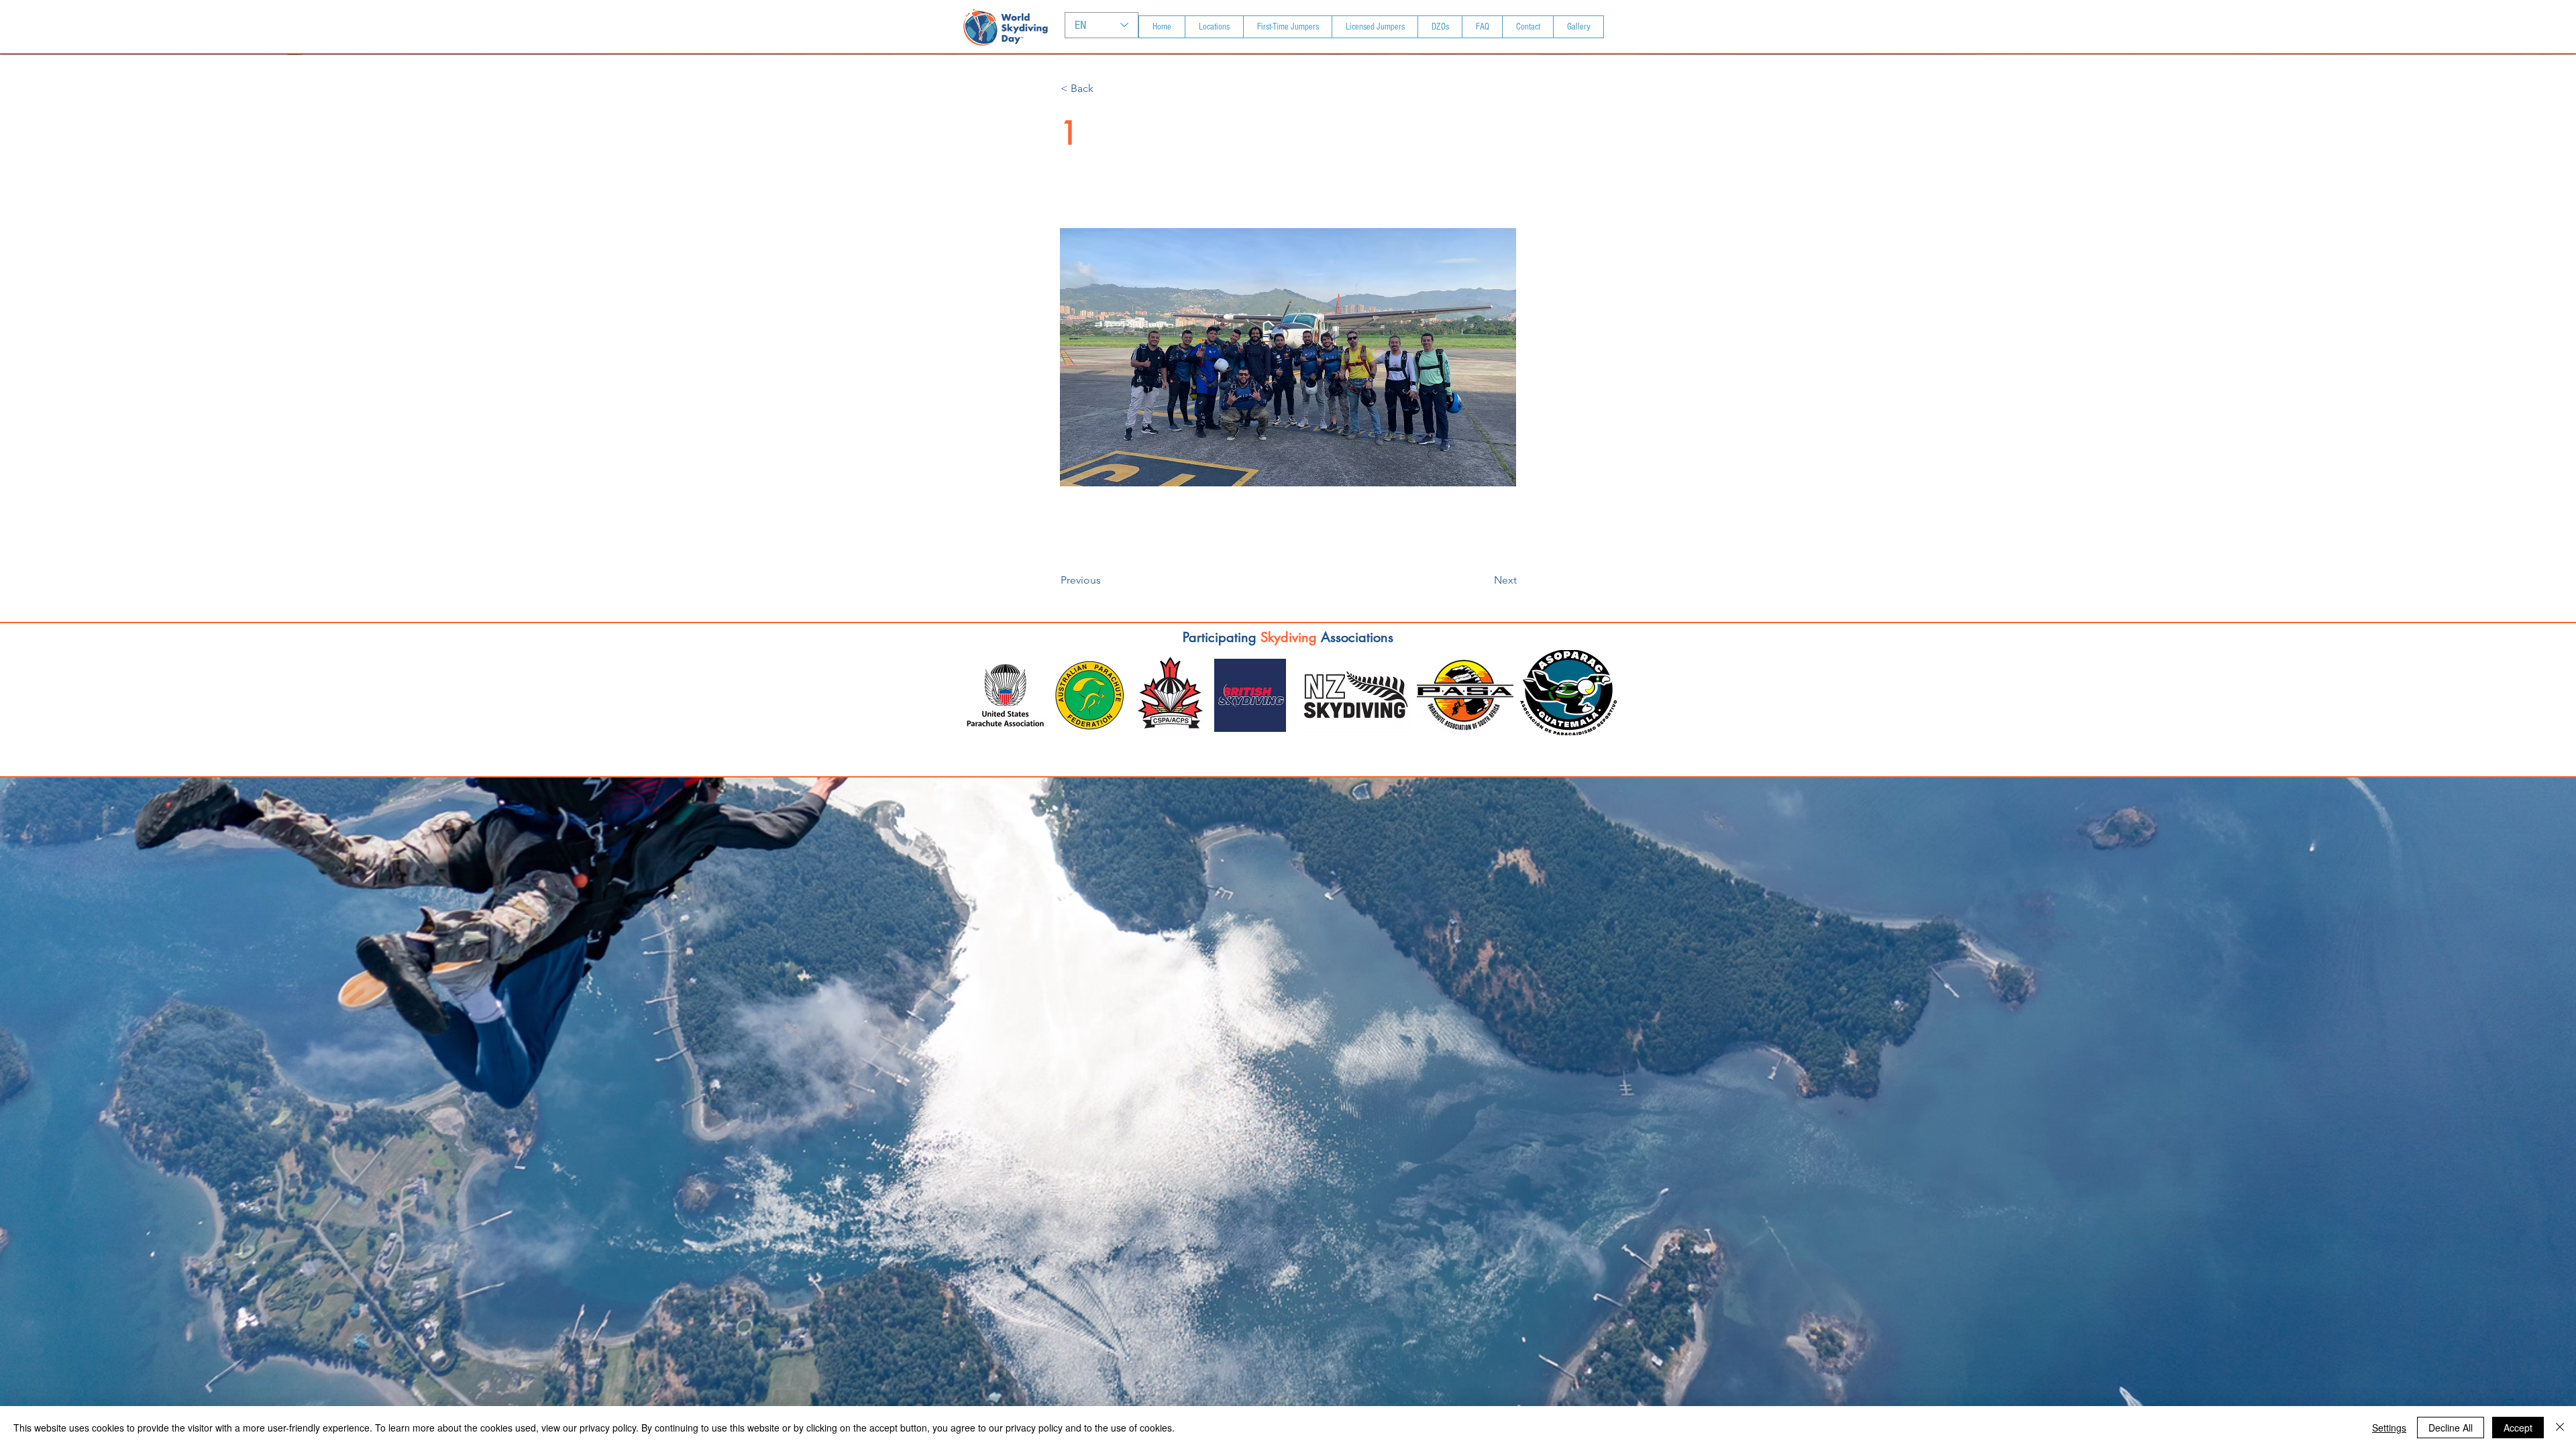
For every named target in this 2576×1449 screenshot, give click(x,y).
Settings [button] (2389, 1428)
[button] (1105, 89)
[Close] (2560, 1428)
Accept (2518, 1428)
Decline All (2451, 1428)
